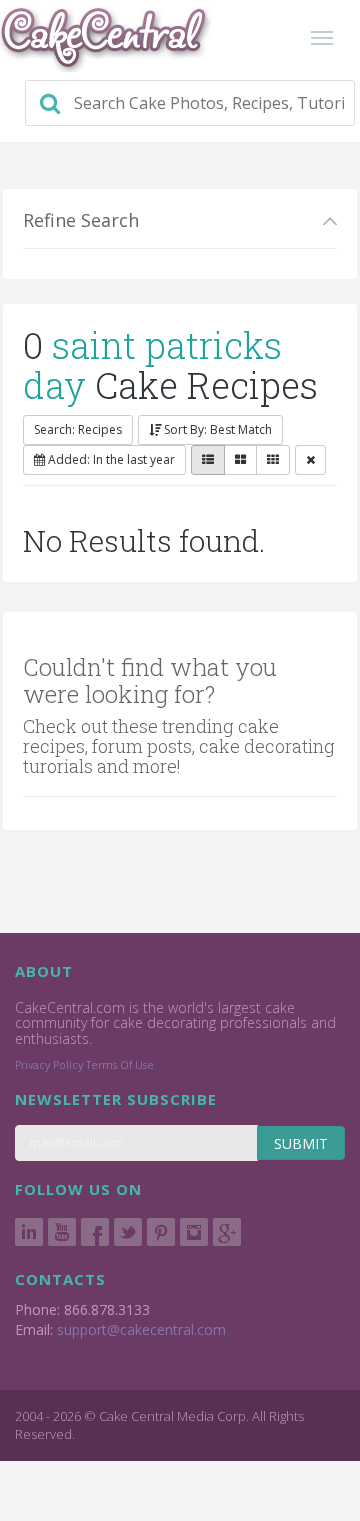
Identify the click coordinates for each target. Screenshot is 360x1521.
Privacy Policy (49, 1065)
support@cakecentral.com (141, 1329)
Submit (301, 1143)
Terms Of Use (120, 1065)
